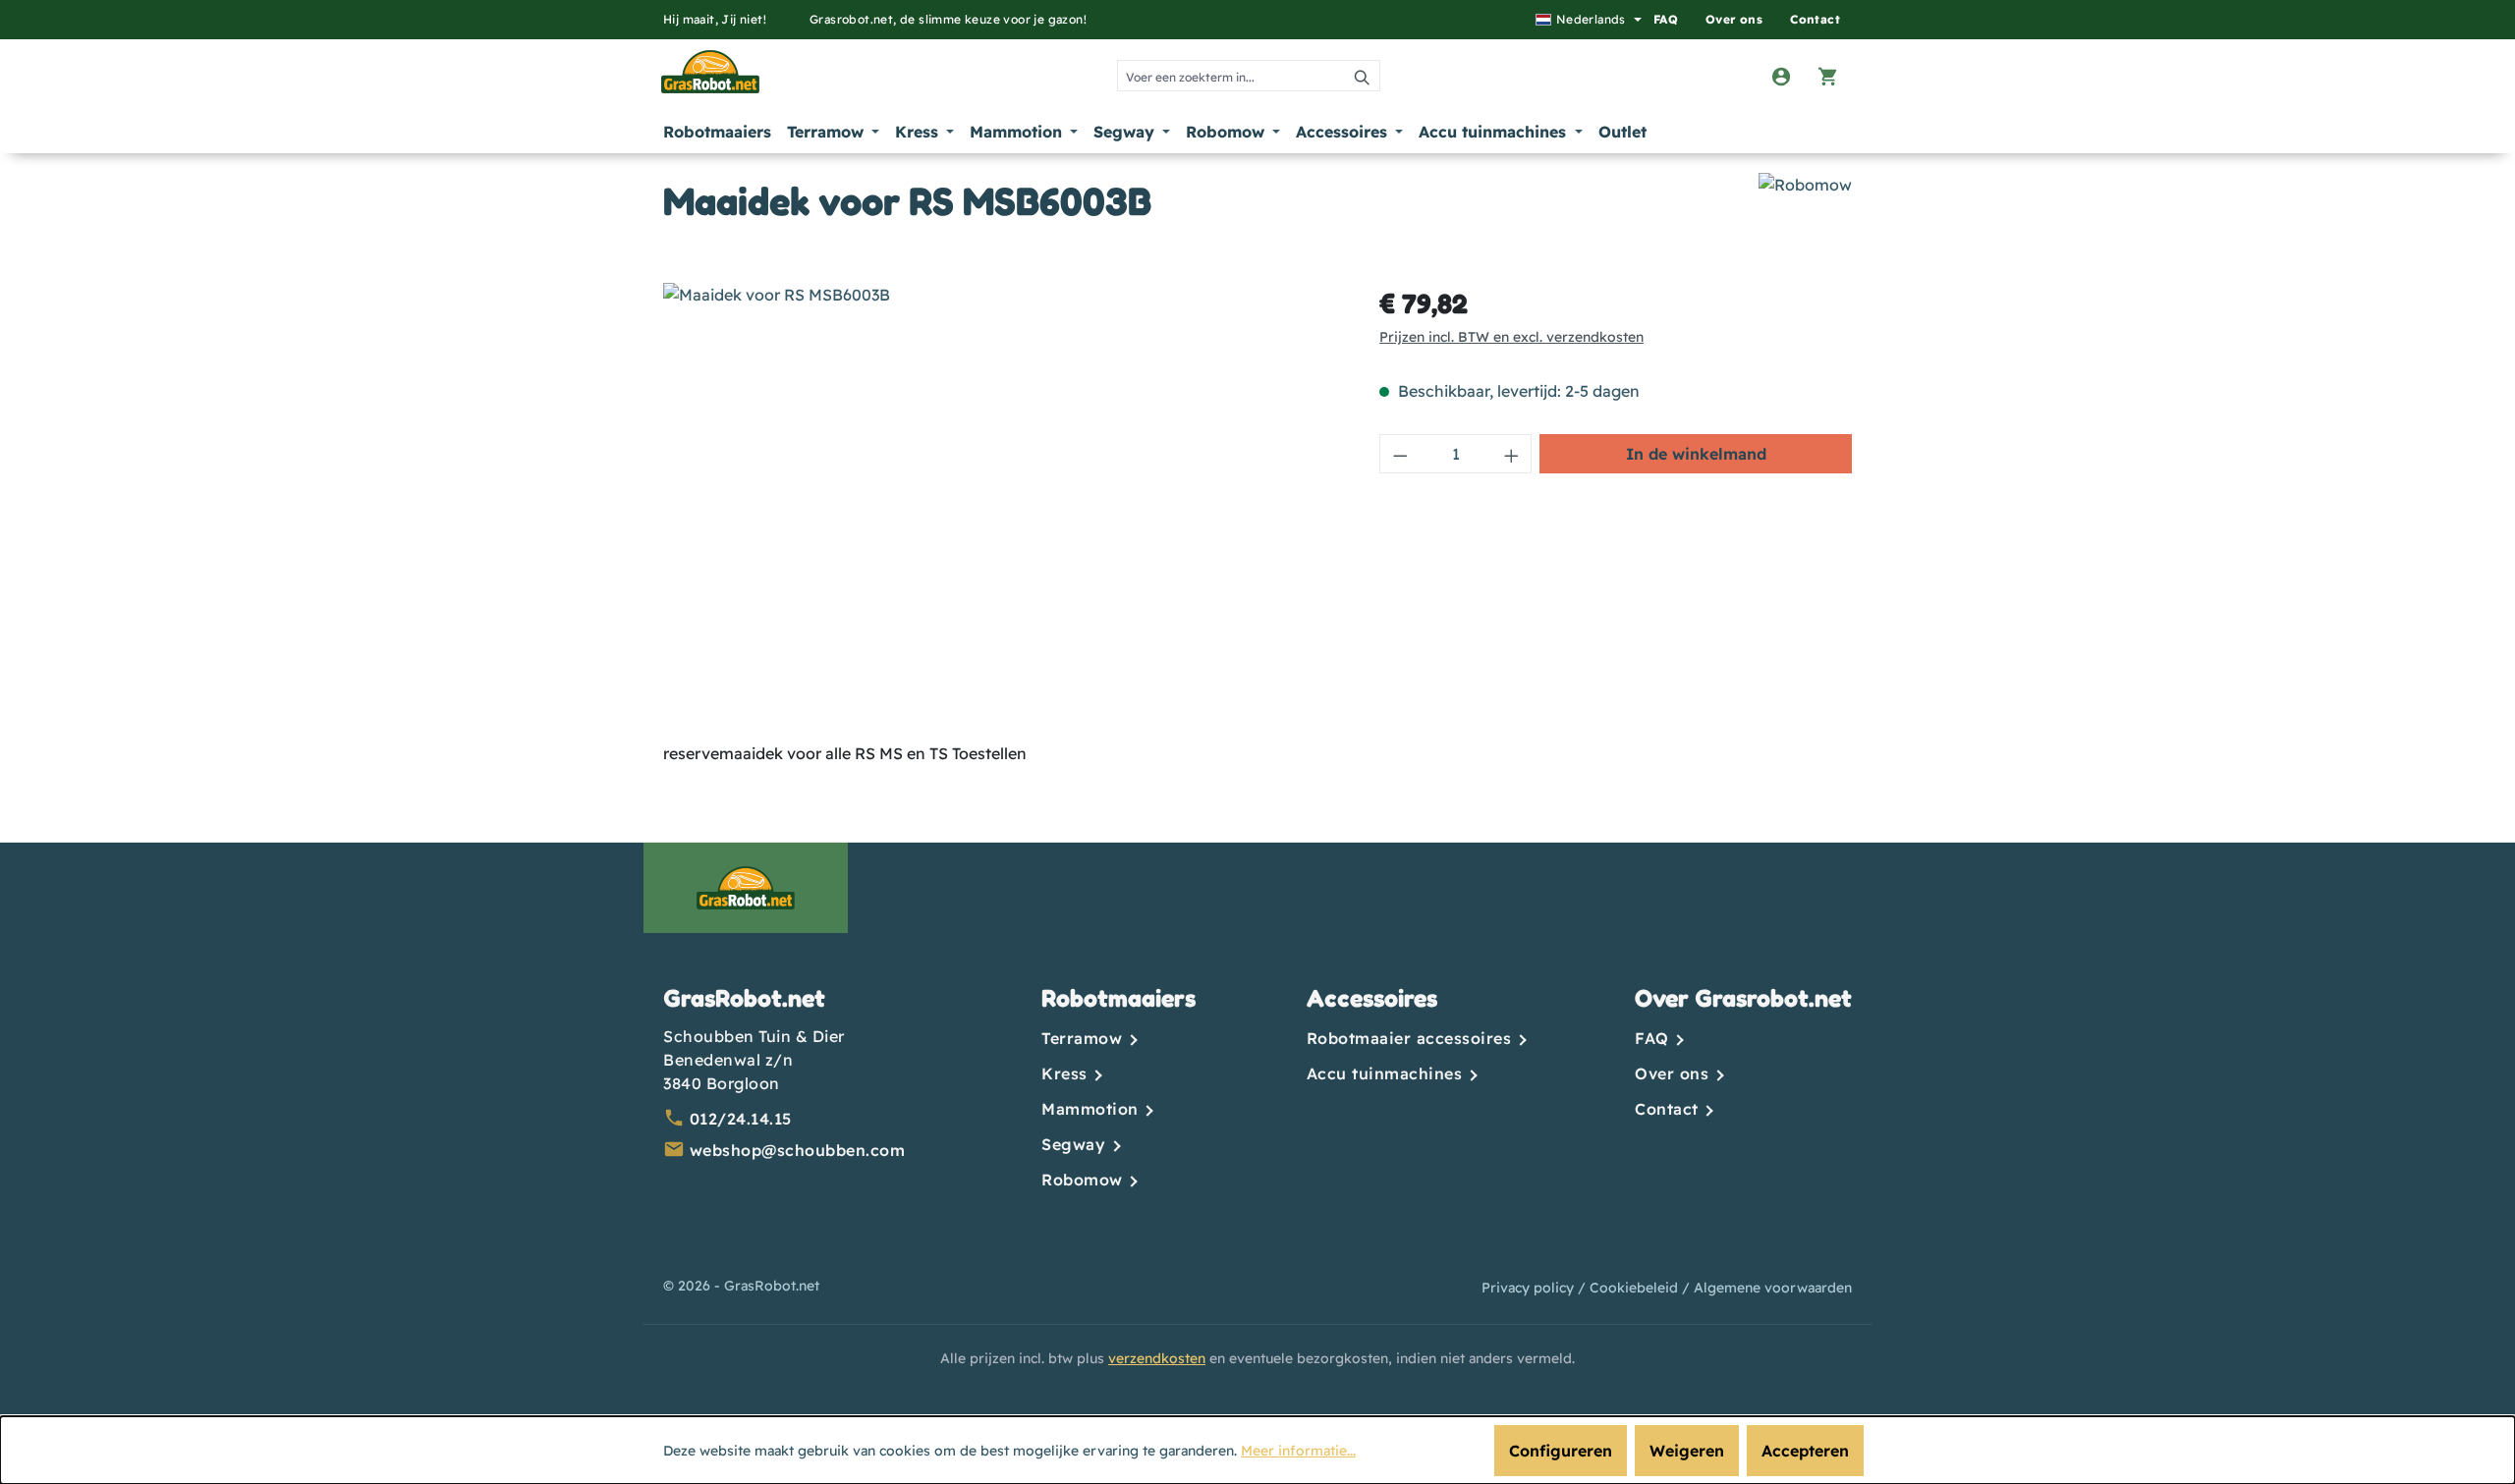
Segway (1076, 1144)
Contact (1815, 19)
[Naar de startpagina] (701, 72)
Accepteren (1805, 1451)
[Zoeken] (1363, 76)
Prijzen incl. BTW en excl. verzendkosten (1511, 337)
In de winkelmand (1696, 454)
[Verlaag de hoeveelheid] (1400, 454)
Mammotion (1092, 1109)
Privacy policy (1530, 1288)
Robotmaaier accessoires (1412, 1038)
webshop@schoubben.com (798, 1150)
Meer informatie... (1298, 1451)
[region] (1002, 494)
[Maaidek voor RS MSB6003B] (1001, 494)
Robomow (1085, 1180)
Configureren (1561, 1451)
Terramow (1085, 1038)
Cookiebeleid (1636, 1288)
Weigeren (1687, 1451)
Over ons (1734, 19)
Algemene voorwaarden (1773, 1288)
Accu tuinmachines (1387, 1073)
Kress (1067, 1073)
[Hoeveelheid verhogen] (1512, 454)
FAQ (1666, 19)
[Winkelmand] (1828, 76)
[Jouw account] (1781, 76)
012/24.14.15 (741, 1119)
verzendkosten (1157, 1358)
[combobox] (1232, 76)
